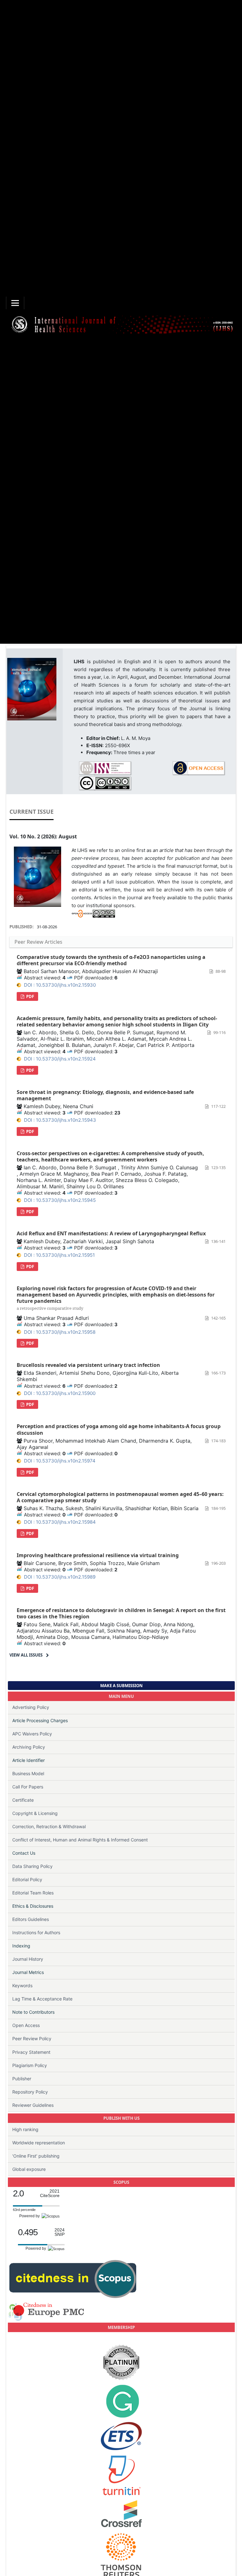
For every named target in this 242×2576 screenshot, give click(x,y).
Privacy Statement (31, 2052)
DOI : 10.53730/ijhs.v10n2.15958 (60, 1332)
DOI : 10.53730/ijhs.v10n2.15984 (60, 1522)
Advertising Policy (31, 1707)
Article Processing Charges (40, 1720)
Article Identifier (29, 1760)
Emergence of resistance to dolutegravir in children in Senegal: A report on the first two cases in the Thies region (121, 1613)
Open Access (26, 2025)
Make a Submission (121, 1686)
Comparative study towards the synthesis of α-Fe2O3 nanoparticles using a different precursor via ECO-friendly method (111, 960)
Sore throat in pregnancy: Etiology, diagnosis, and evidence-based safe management (105, 1095)
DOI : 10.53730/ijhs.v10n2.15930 (60, 985)
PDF (30, 996)
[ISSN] (105, 768)
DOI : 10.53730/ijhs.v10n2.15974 (60, 1461)
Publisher (22, 2079)
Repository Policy (30, 2092)
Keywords (22, 1985)
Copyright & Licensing (35, 1813)
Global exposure (29, 2169)
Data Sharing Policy (32, 1866)
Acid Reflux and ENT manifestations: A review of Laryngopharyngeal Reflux (111, 1233)
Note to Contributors (33, 2012)
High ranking (25, 2129)
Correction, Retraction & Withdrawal (49, 1826)
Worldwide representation (39, 2143)
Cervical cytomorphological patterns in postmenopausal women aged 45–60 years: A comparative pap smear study (120, 1497)
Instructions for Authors (36, 1932)
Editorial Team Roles (33, 1893)
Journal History (28, 1959)
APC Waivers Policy (32, 1734)
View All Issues (26, 1655)
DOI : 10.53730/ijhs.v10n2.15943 (60, 1120)
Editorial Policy (27, 1879)
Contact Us (24, 1853)
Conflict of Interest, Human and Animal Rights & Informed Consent (80, 1840)
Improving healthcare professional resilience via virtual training (98, 1555)
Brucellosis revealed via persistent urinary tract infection (88, 1365)
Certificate (23, 1800)
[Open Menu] (15, 303)
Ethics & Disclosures (33, 1906)
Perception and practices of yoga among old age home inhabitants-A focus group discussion (119, 1429)
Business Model (28, 1773)
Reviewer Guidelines (33, 2105)
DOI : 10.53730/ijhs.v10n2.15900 (60, 1393)
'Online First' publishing (36, 2156)
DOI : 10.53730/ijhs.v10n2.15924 (60, 1059)
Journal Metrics (28, 1972)
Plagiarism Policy (30, 2065)
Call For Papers (28, 1787)
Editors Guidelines (31, 1919)
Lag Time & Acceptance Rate (42, 1999)
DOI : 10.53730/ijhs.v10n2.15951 (59, 1255)
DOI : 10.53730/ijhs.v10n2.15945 (60, 1200)
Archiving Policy (29, 1747)
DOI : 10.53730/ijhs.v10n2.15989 (60, 1577)
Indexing (21, 1946)
